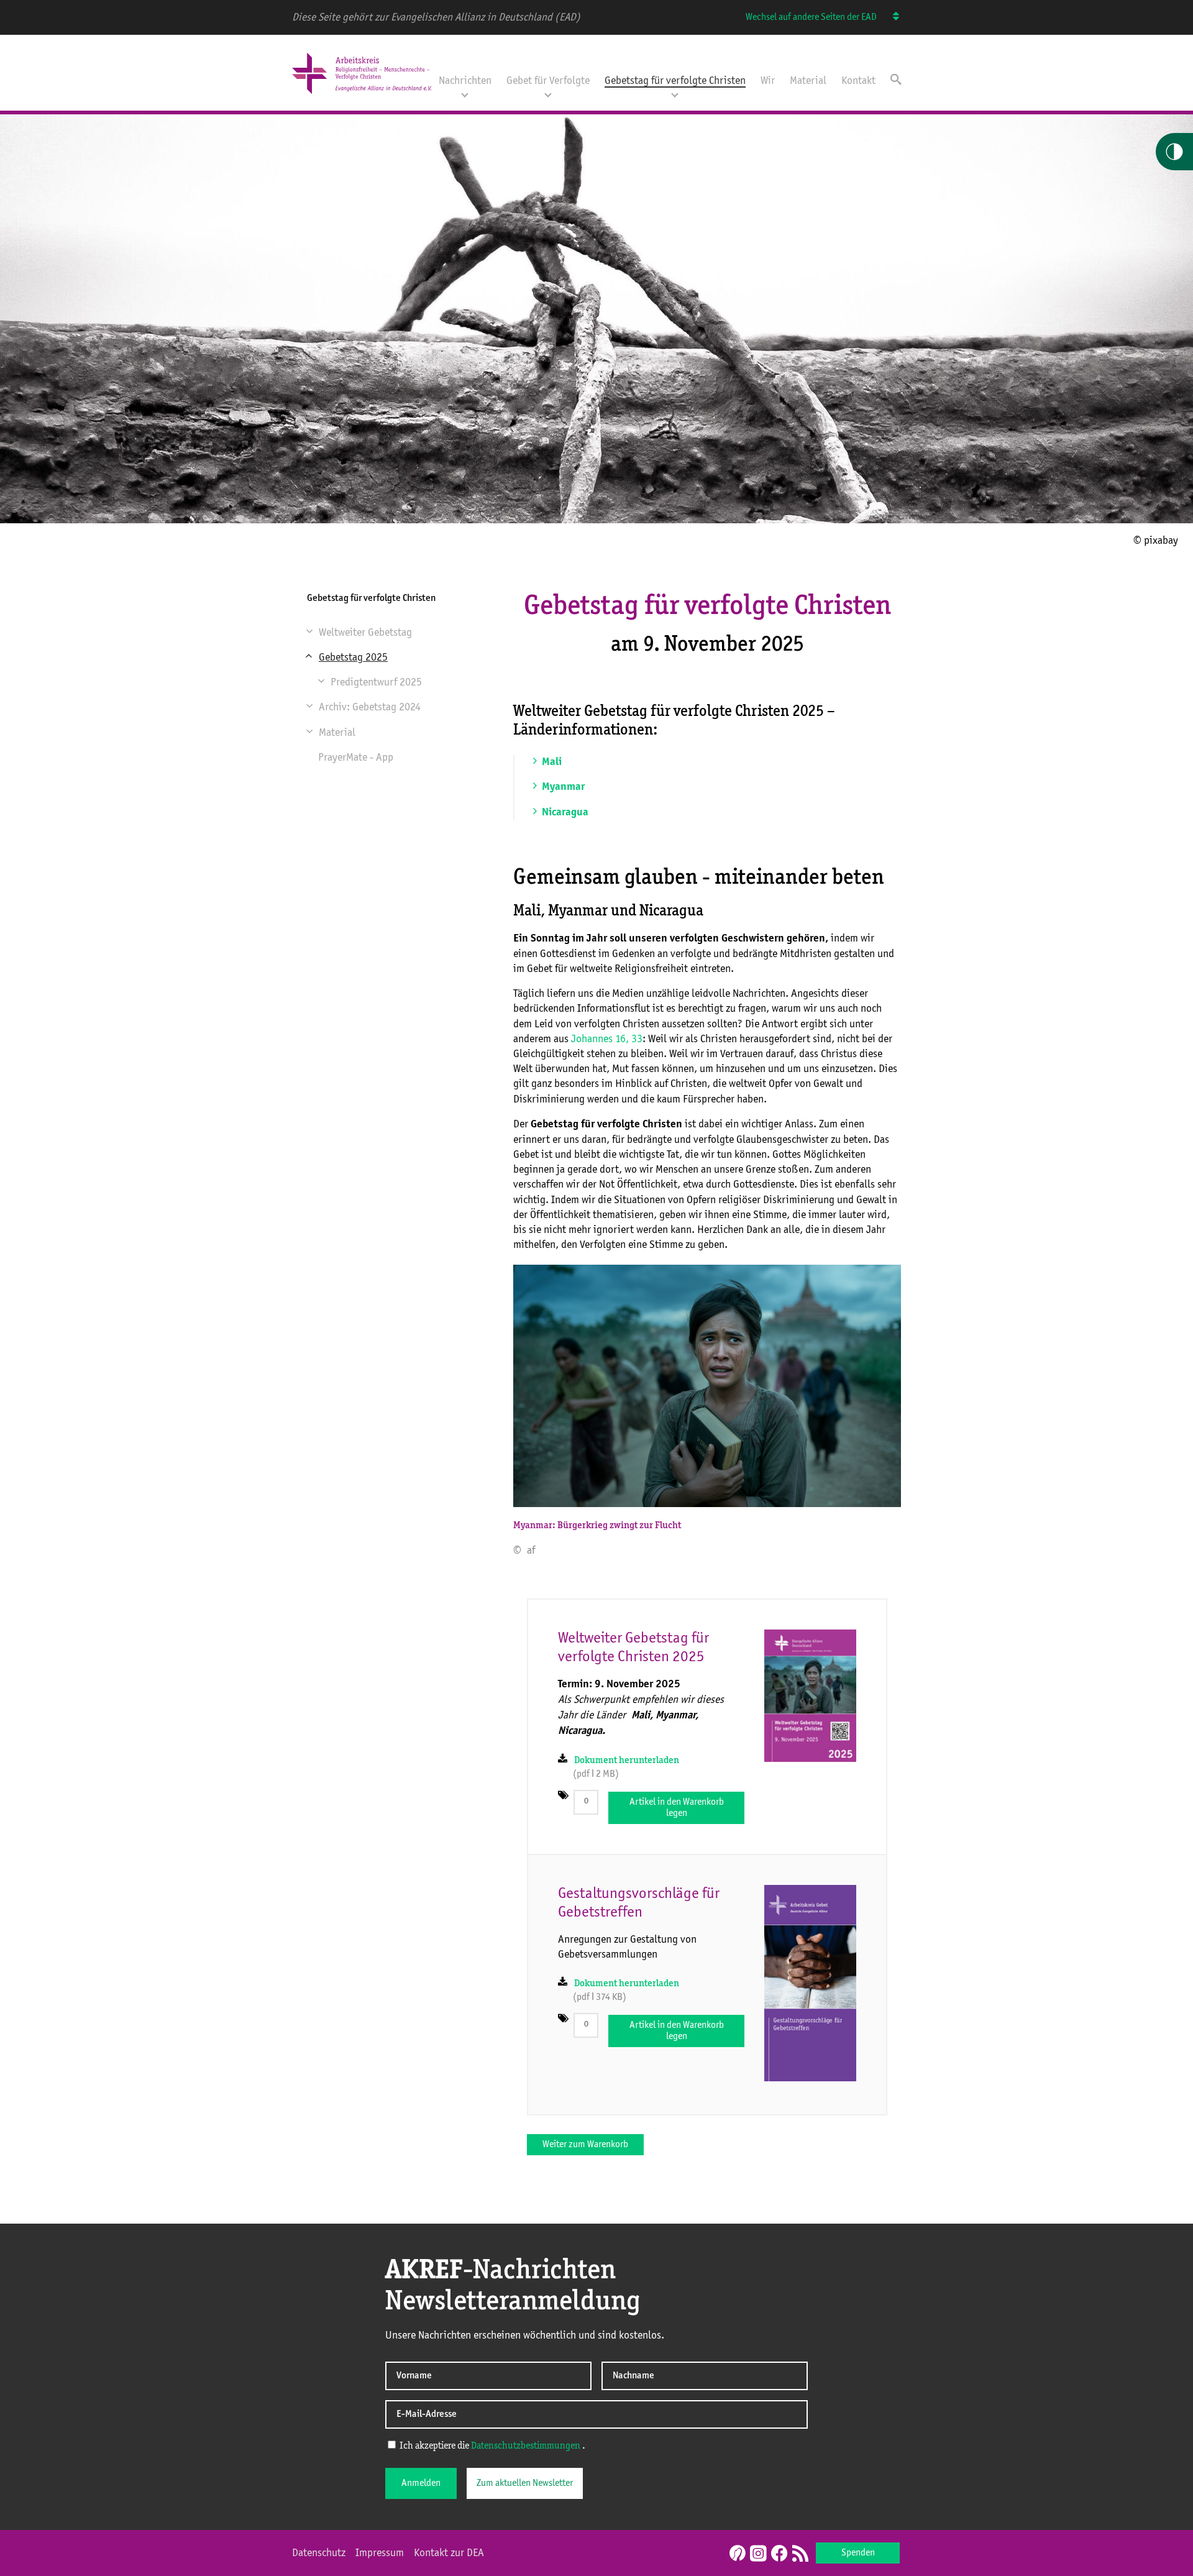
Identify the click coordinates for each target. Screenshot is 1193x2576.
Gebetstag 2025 (353, 658)
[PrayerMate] (736, 2553)
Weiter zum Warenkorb (585, 2145)
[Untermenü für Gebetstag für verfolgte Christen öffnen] (675, 94)
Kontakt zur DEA (449, 2553)
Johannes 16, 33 (607, 1039)
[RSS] (800, 2554)
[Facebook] (779, 2554)
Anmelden (421, 2483)
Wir (768, 81)
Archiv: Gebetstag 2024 (370, 707)
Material (808, 81)
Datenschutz (319, 2553)
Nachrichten (465, 81)
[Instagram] (758, 2554)
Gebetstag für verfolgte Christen (675, 81)
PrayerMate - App (356, 758)
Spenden (858, 2553)
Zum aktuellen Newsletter (525, 2483)
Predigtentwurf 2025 (376, 682)
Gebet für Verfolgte (548, 81)
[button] (312, 633)
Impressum (380, 2553)
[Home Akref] (362, 95)
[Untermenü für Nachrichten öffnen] (465, 94)
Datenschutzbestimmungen (526, 2446)
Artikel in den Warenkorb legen (677, 1808)
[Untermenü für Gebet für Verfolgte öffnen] (548, 94)
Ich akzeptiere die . (491, 2446)
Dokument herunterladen (627, 1761)
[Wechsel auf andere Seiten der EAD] (890, 17)
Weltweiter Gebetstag (365, 633)
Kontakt (858, 81)
